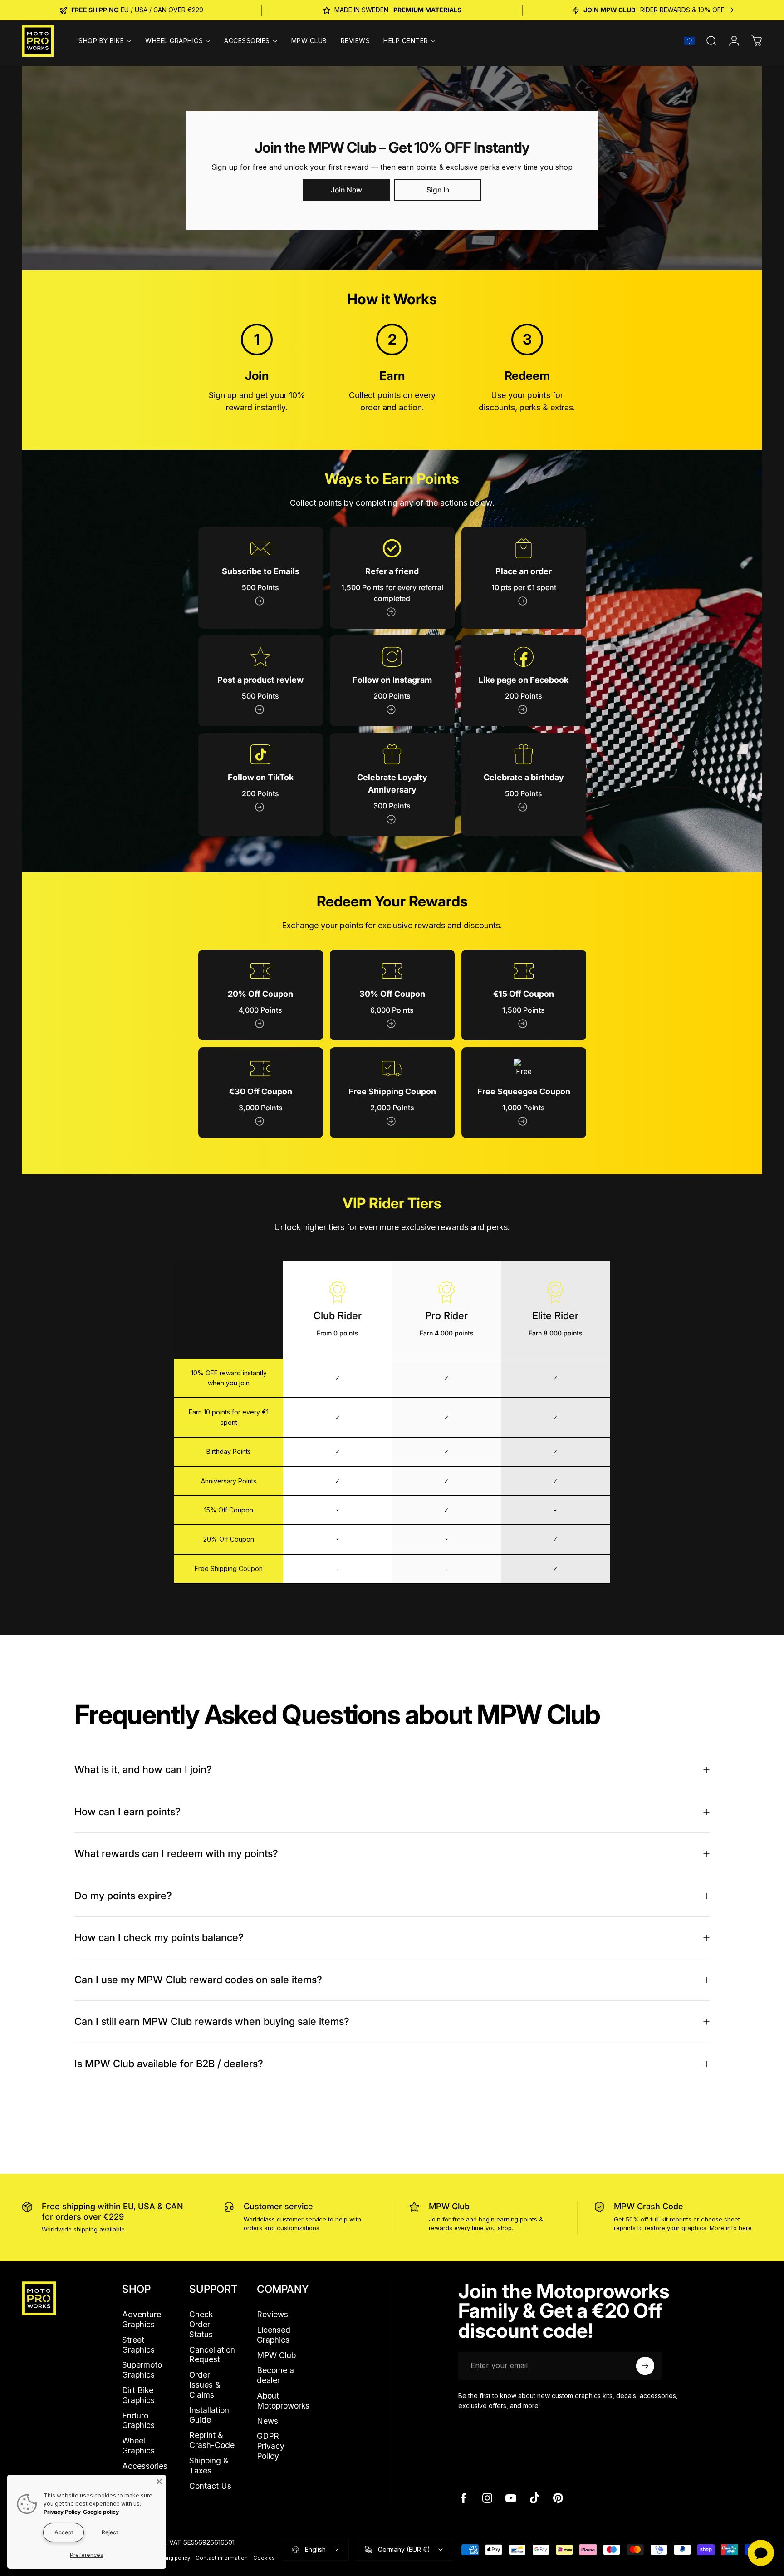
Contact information (222, 2558)
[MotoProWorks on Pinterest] (558, 2498)
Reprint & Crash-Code (212, 2440)
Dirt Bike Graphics (138, 2395)
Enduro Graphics (138, 2421)
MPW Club (449, 2206)
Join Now (346, 190)
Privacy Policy (62, 2512)
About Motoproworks (283, 2401)
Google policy (101, 2512)
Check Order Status (201, 2324)
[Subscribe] (645, 2366)
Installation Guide (209, 2415)
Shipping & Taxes (209, 2465)
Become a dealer (275, 2375)
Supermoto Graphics (142, 2370)
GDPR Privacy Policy (271, 2446)
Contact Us (210, 2486)
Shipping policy (171, 2558)
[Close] (159, 2482)
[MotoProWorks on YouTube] (511, 2498)
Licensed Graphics (274, 2335)
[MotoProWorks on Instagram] (487, 2498)
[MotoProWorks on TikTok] (534, 2498)
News (267, 2421)
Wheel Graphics (138, 2445)
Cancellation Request (212, 2355)
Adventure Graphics (142, 2319)
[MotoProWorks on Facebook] (464, 2498)
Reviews (272, 2314)
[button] (689, 41)
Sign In (438, 190)
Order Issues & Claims (205, 2385)
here (745, 2228)
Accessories (145, 2466)
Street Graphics (138, 2345)
